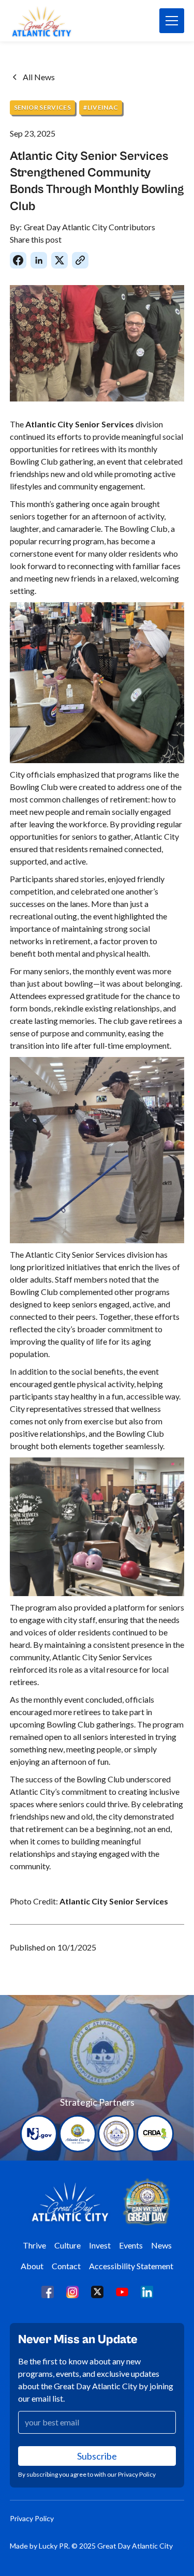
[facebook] (48, 2291)
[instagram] (72, 2291)
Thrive (34, 2245)
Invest (100, 2245)
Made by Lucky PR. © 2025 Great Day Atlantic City (91, 2546)
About (32, 2266)
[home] (55, 21)
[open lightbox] (97, 343)
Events (131, 2245)
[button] (172, 21)
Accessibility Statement (131, 2266)
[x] (97, 2291)
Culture (68, 2245)
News (161, 2245)
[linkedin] (147, 2291)
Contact (66, 2266)
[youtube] (122, 2291)
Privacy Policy (32, 2518)
